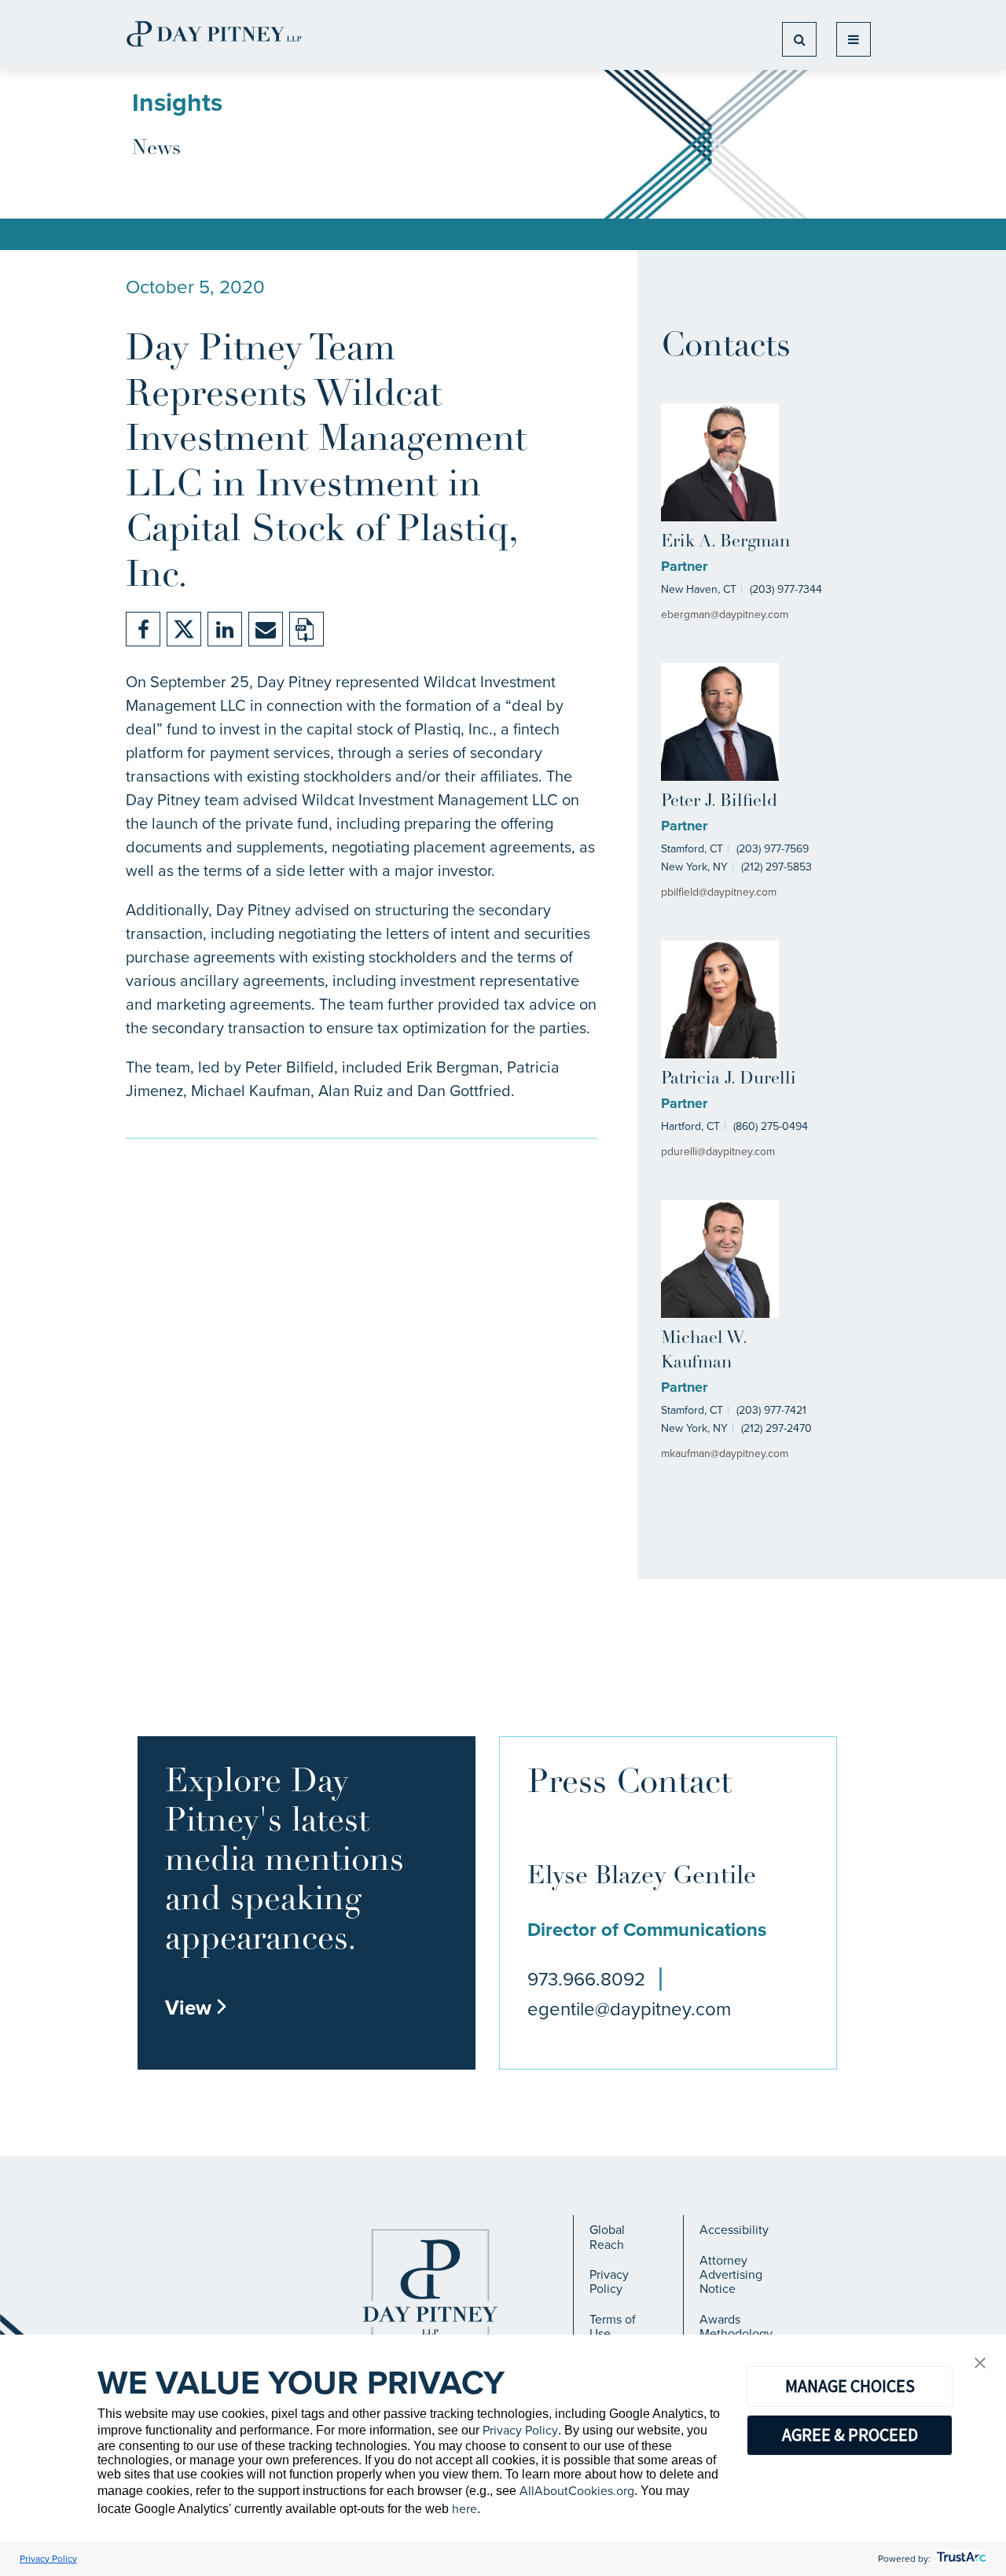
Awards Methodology (736, 2326)
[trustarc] (960, 2559)
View (196, 2007)
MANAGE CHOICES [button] (850, 2386)
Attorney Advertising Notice (731, 2275)
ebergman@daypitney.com (725, 615)
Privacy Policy (609, 2282)
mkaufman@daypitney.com (725, 1454)
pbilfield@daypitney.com (719, 892)
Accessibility (734, 2230)
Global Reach (607, 2237)
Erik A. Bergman (725, 542)
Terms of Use (613, 2326)
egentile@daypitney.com (629, 2009)
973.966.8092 (586, 1979)
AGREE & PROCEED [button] (850, 2434)
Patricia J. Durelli (729, 1079)
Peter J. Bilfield (719, 802)
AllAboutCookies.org (577, 2491)
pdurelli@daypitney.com (718, 1152)
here (464, 2509)
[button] (980, 2364)
